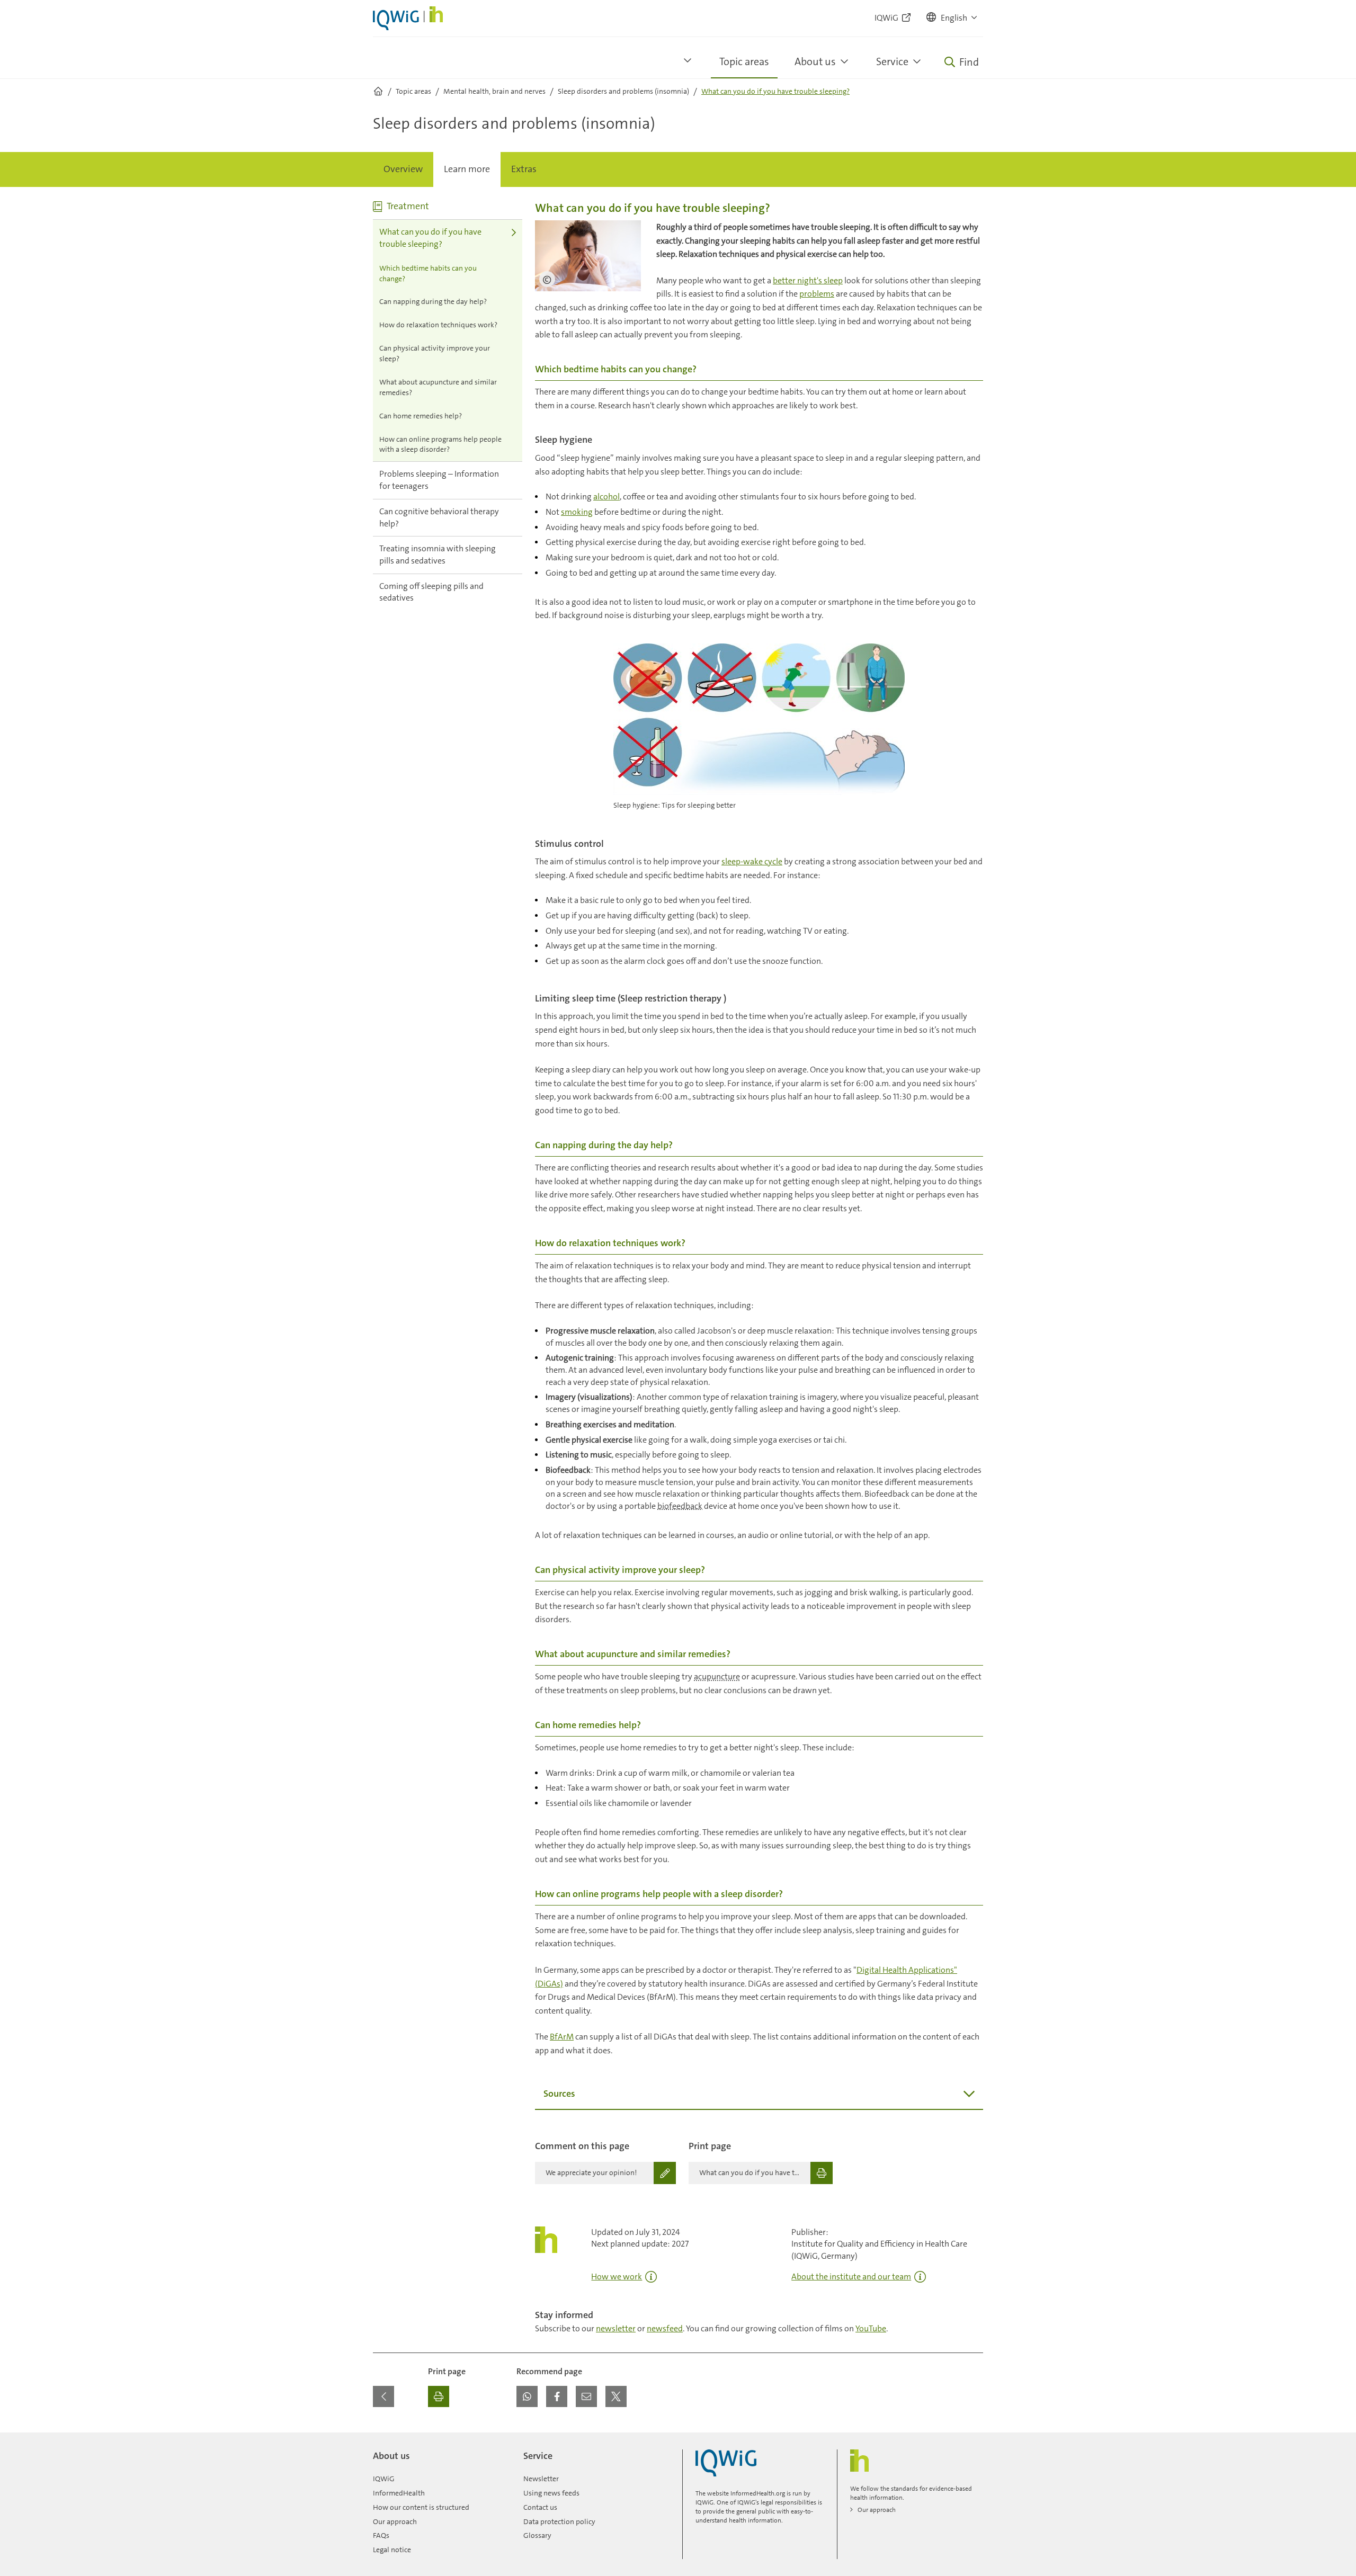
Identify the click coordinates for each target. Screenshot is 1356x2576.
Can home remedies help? (421, 416)
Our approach (395, 2521)
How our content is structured (421, 2507)
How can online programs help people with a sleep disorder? (440, 444)
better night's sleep (808, 280)
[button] (952, 18)
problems (817, 294)
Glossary (537, 2535)
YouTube (871, 2328)
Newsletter (541, 2479)
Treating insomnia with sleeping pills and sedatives (438, 554)
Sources (559, 2094)
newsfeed (665, 2328)
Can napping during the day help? (433, 301)
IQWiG (384, 2479)
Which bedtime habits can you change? (428, 273)
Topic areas (744, 61)
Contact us (540, 2507)
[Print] (439, 2396)
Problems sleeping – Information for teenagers (439, 480)
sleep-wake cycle (752, 861)
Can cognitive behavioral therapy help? (439, 517)
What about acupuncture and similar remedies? (438, 387)
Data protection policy (559, 2521)
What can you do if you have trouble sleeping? (430, 238)
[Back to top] (973, 2439)
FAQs (381, 2535)
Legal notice (392, 2550)
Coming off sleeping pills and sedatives (431, 592)
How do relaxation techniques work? (438, 325)
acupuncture (717, 1676)
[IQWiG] (726, 2463)
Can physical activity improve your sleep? (435, 353)
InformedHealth (399, 2493)
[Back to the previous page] (383, 2396)
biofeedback (680, 1506)
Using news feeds (551, 2493)
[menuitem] (403, 169)
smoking (577, 512)
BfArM (562, 2037)
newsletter (616, 2328)
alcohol (606, 497)
